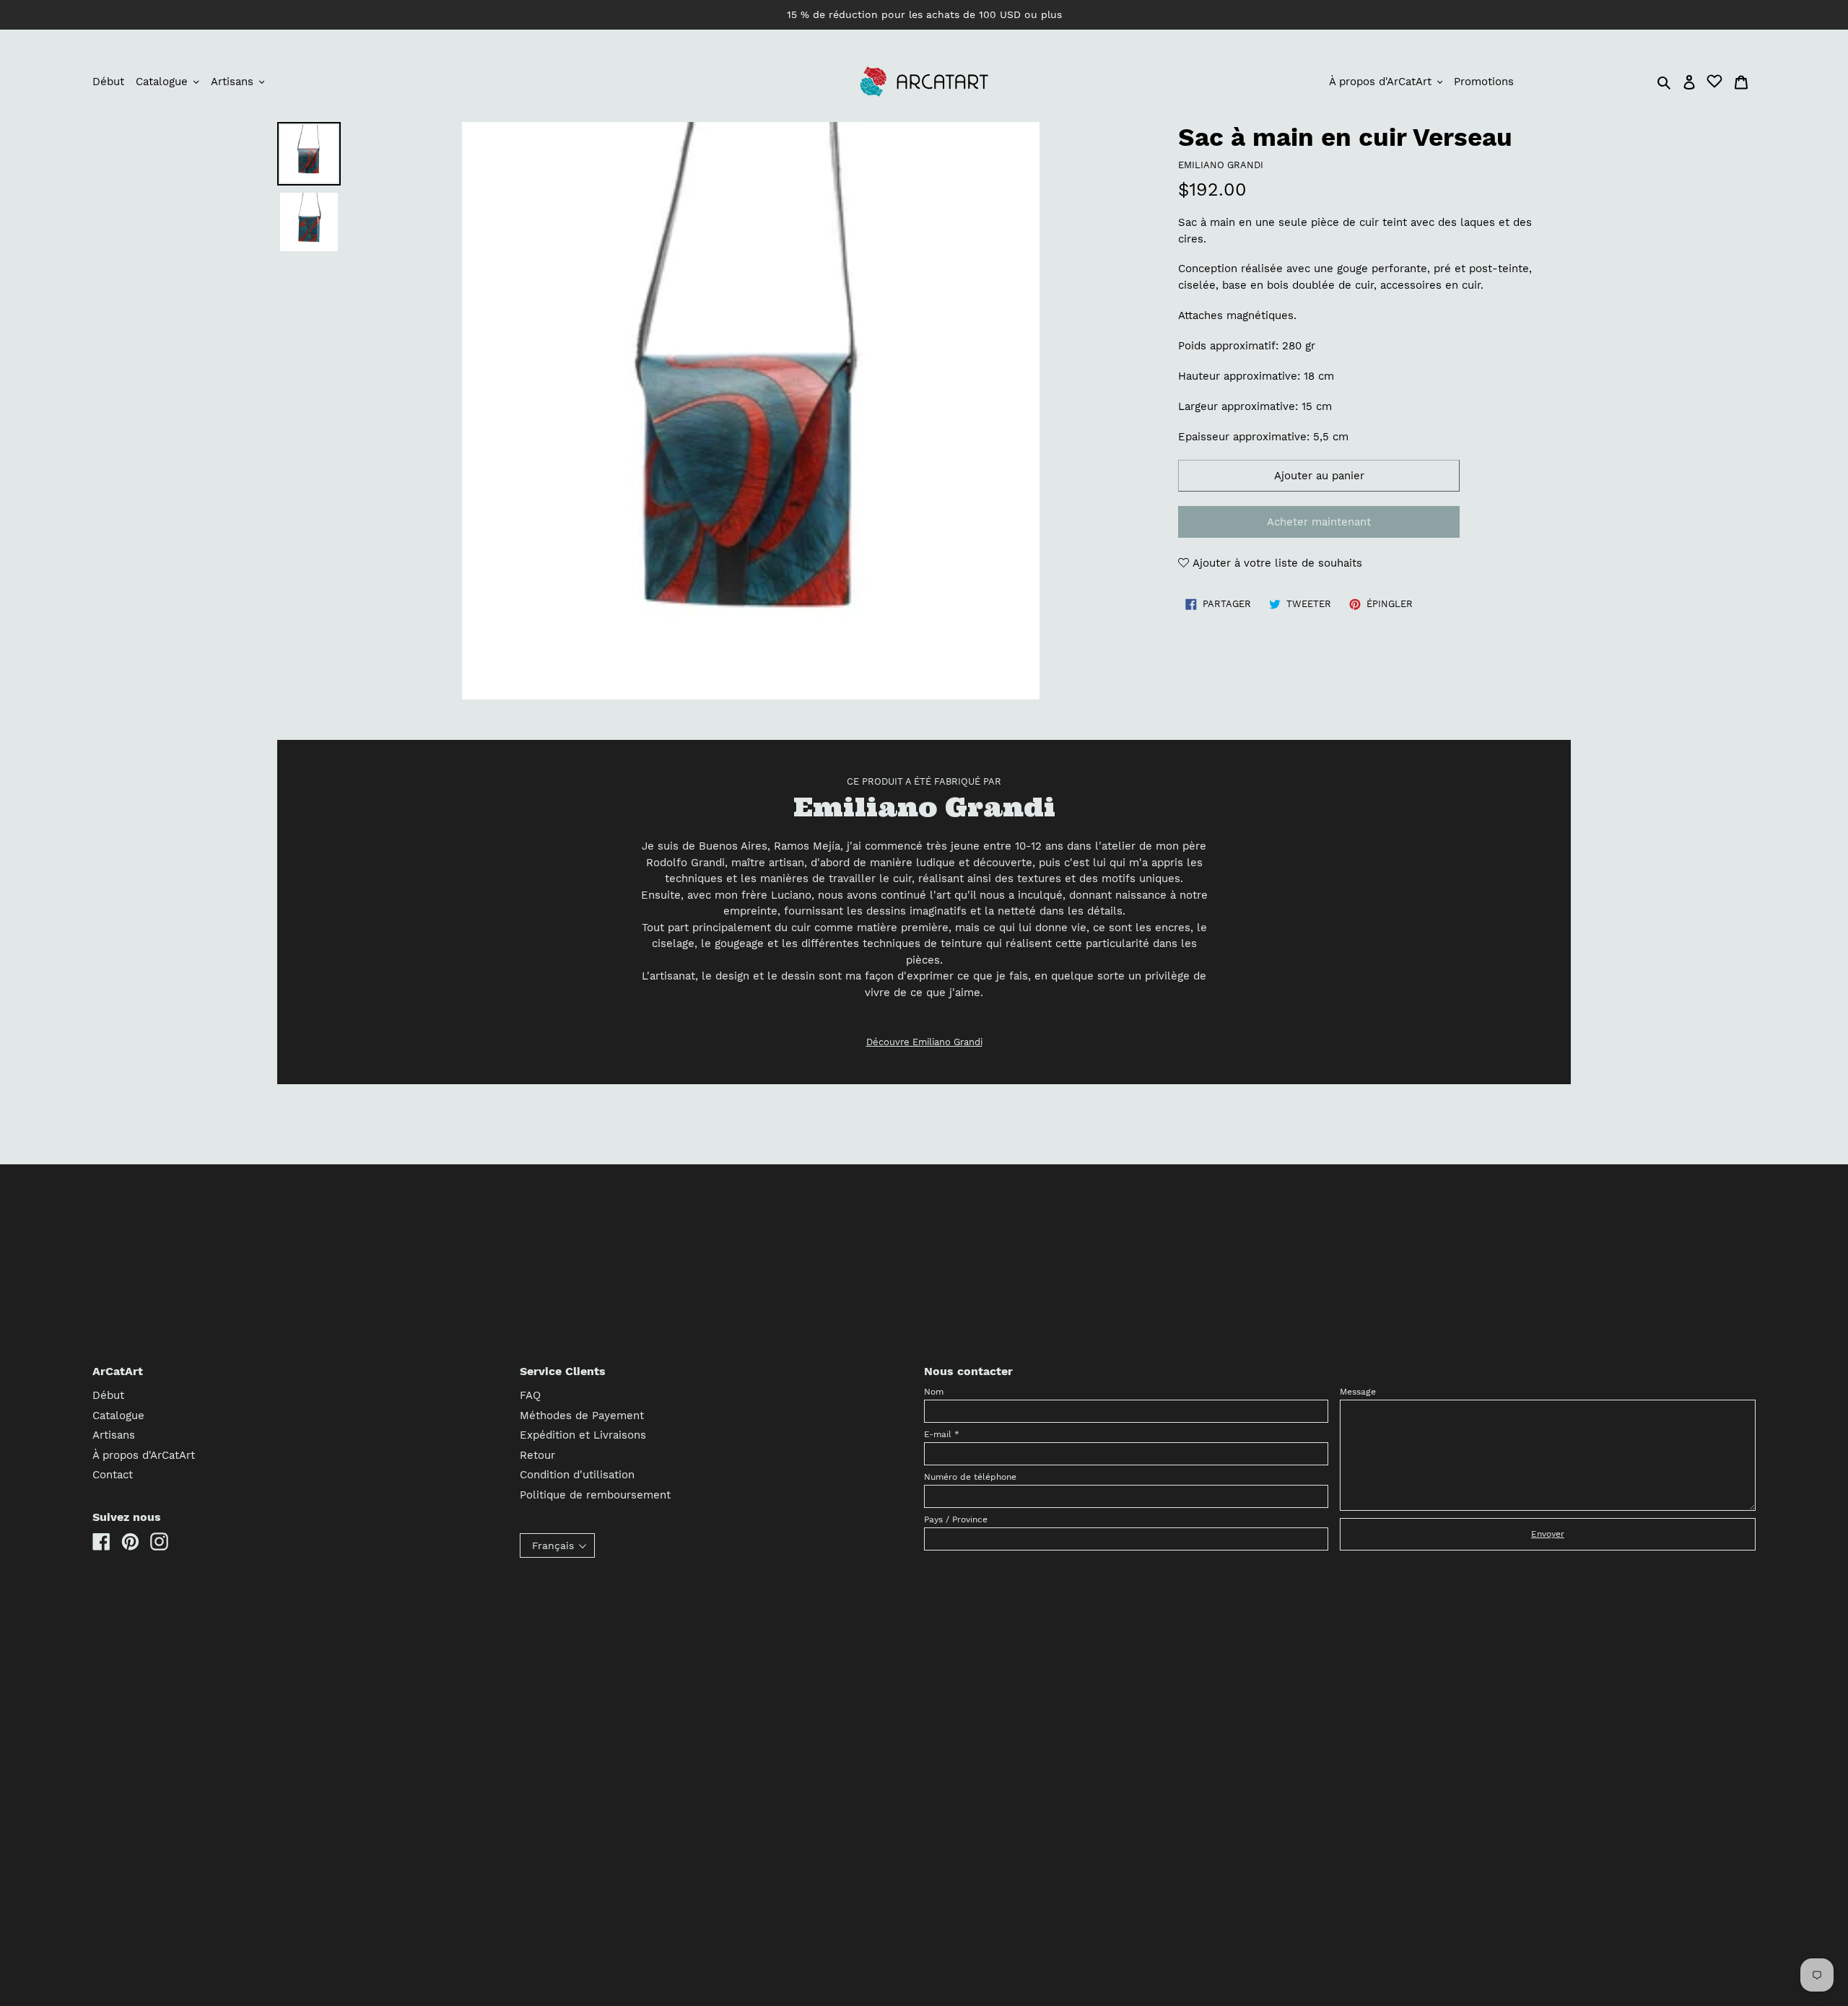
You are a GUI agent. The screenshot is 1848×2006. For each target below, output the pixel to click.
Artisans (114, 1435)
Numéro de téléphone (970, 1477)
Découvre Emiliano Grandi (924, 1042)
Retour (537, 1455)
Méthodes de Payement (582, 1416)
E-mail (942, 1434)
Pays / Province (956, 1519)
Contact (113, 1475)
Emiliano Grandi (1221, 165)
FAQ (530, 1395)
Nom (934, 1392)
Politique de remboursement (595, 1495)
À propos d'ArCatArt (144, 1455)
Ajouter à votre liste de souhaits (1276, 563)
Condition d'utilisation (577, 1475)
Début (108, 1395)
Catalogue (118, 1416)
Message (1358, 1392)
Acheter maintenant (1319, 522)
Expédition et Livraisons (583, 1435)
